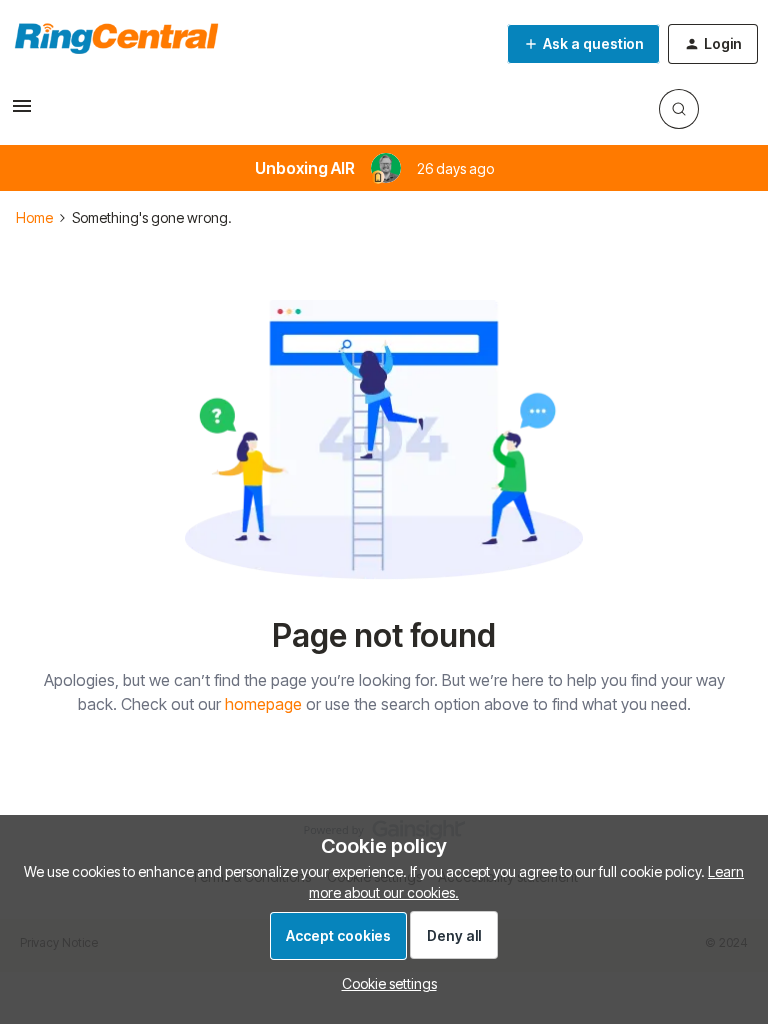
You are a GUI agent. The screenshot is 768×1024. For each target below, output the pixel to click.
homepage (263, 704)
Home (34, 217)
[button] (22, 112)
